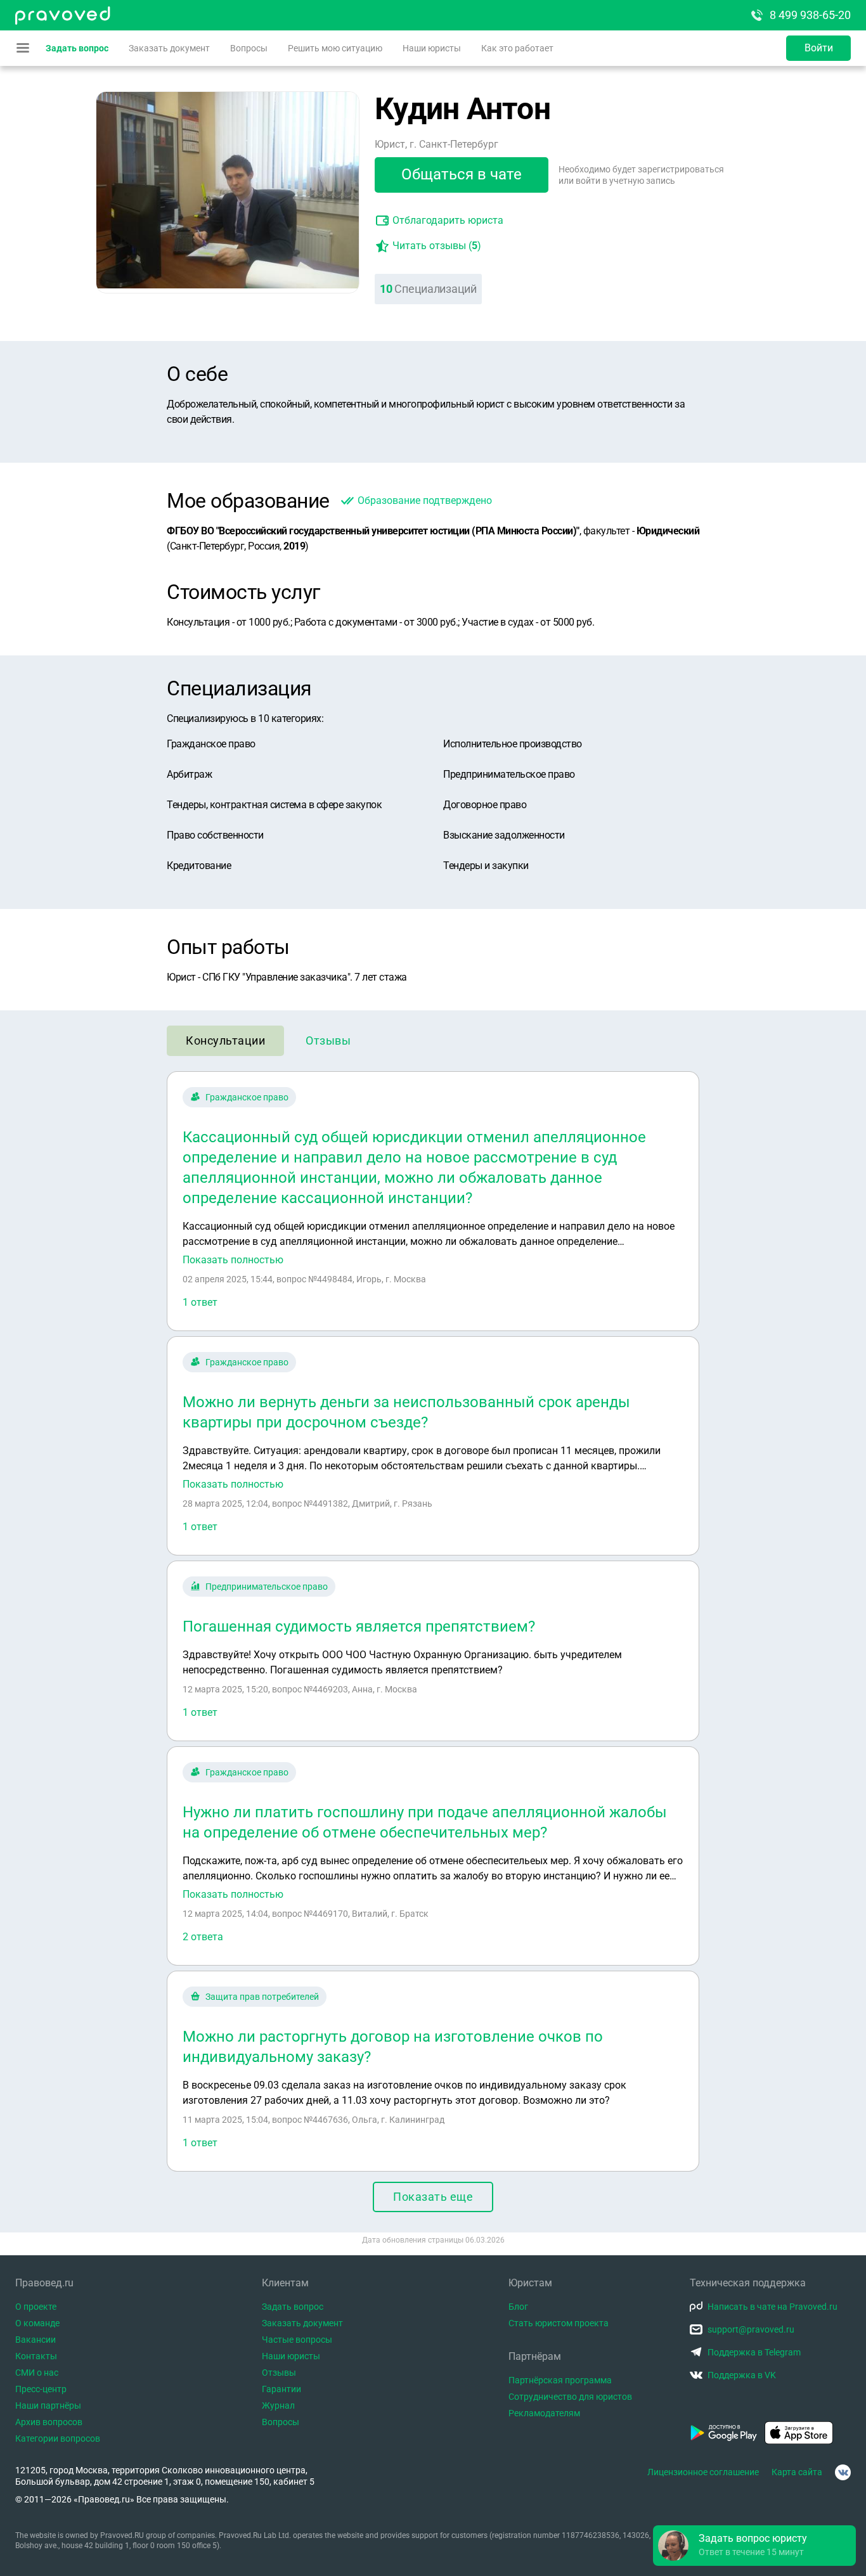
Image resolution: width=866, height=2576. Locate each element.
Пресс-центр (41, 2389)
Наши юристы (432, 48)
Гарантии (281, 2389)
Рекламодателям (544, 2413)
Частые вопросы (297, 2340)
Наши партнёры (48, 2405)
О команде (37, 2323)
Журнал (278, 2405)
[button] (754, 2546)
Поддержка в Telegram (754, 2352)
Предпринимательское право (267, 1587)
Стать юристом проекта (559, 2323)
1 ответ (200, 1302)
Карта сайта (797, 2472)
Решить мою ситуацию (335, 48)
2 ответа (203, 1937)
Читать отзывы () (437, 246)
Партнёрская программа (560, 2380)
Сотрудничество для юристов (570, 2397)
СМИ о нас (37, 2373)
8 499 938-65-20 (810, 15)
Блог (518, 2307)
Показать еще (433, 2197)
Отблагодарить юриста (448, 220)
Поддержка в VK (742, 2375)
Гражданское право (247, 1097)
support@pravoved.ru (751, 2329)
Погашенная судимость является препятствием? (359, 1626)
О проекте (36, 2307)
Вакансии (36, 2340)
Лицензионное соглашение (703, 2472)
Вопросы (249, 48)
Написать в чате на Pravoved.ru (772, 2307)
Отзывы (328, 1040)
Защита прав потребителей (262, 1997)
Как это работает (517, 48)
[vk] (843, 2472)
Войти (819, 48)
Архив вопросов (49, 2422)
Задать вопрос (77, 48)
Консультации (225, 1040)
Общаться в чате (462, 174)
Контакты (36, 2356)
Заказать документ (169, 48)
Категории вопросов (58, 2438)
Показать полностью (233, 1260)
